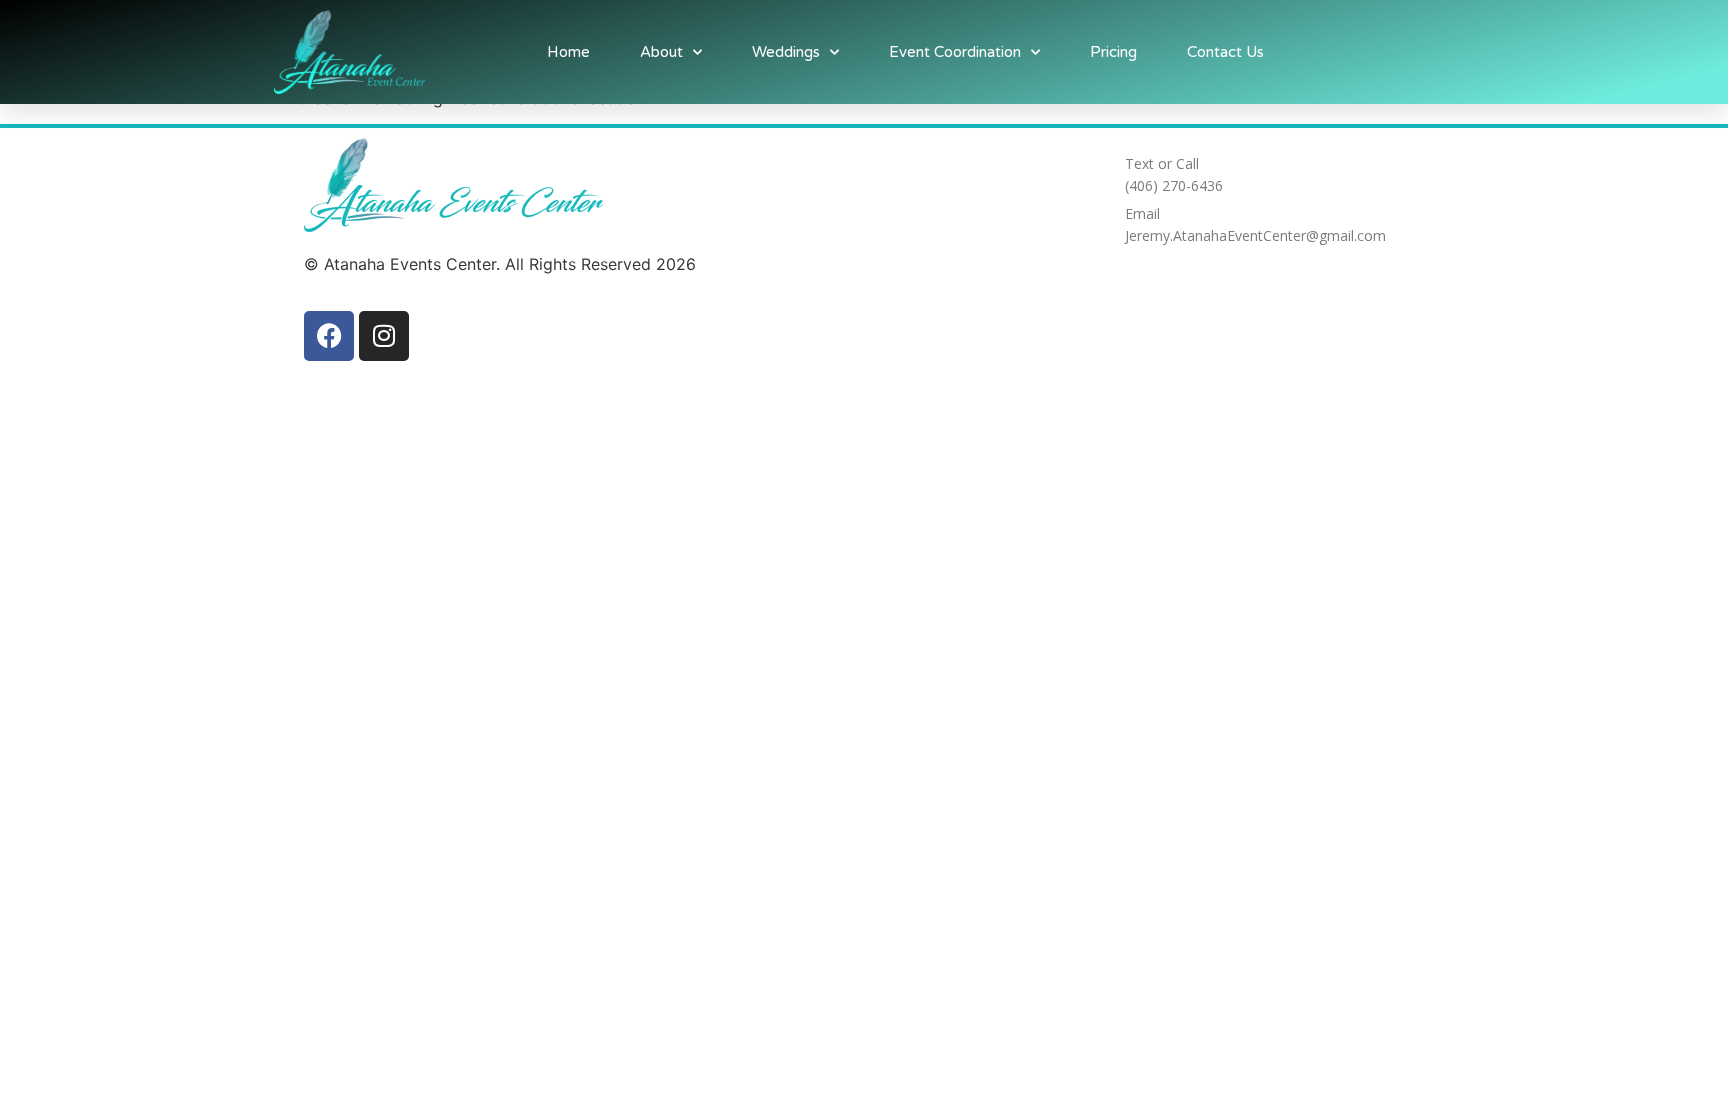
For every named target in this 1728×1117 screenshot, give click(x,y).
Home (568, 52)
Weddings (786, 52)
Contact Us (1225, 52)
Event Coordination (955, 52)
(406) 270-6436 (1174, 185)
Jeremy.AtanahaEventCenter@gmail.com (1255, 235)
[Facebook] (329, 336)
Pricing (1113, 52)
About (661, 52)
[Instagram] (384, 336)
